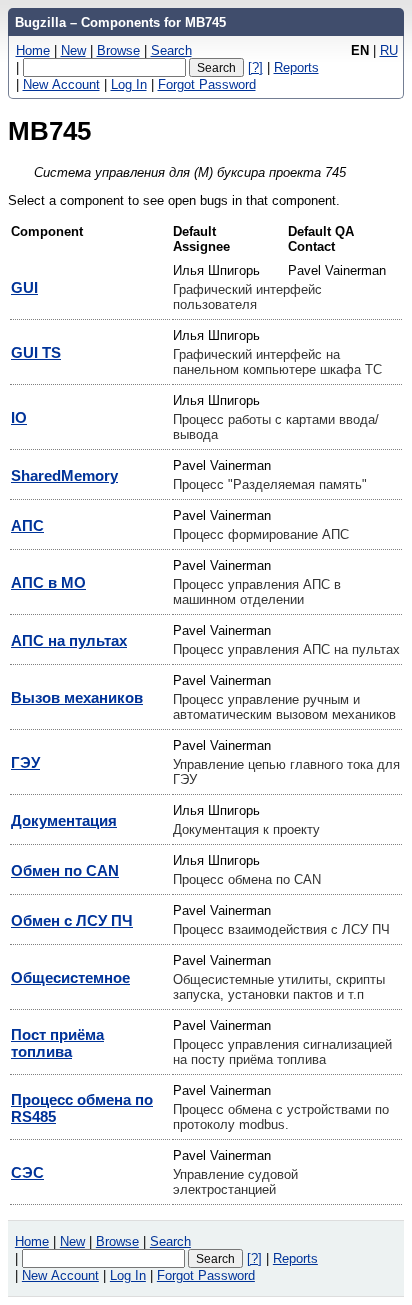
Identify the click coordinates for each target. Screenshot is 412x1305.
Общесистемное (70, 977)
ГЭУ (25, 762)
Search (171, 50)
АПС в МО (48, 582)
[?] (255, 67)
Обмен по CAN (65, 870)
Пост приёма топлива (57, 1043)
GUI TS (36, 352)
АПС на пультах (69, 640)
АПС (27, 525)
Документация (64, 820)
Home (33, 50)
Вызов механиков (77, 697)
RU (389, 50)
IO (19, 417)
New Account (61, 84)
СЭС (27, 1172)
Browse (118, 50)
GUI (24, 287)
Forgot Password (207, 84)
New (73, 50)
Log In (129, 84)
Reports (296, 67)
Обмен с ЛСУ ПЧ (72, 920)
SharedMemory (64, 475)
